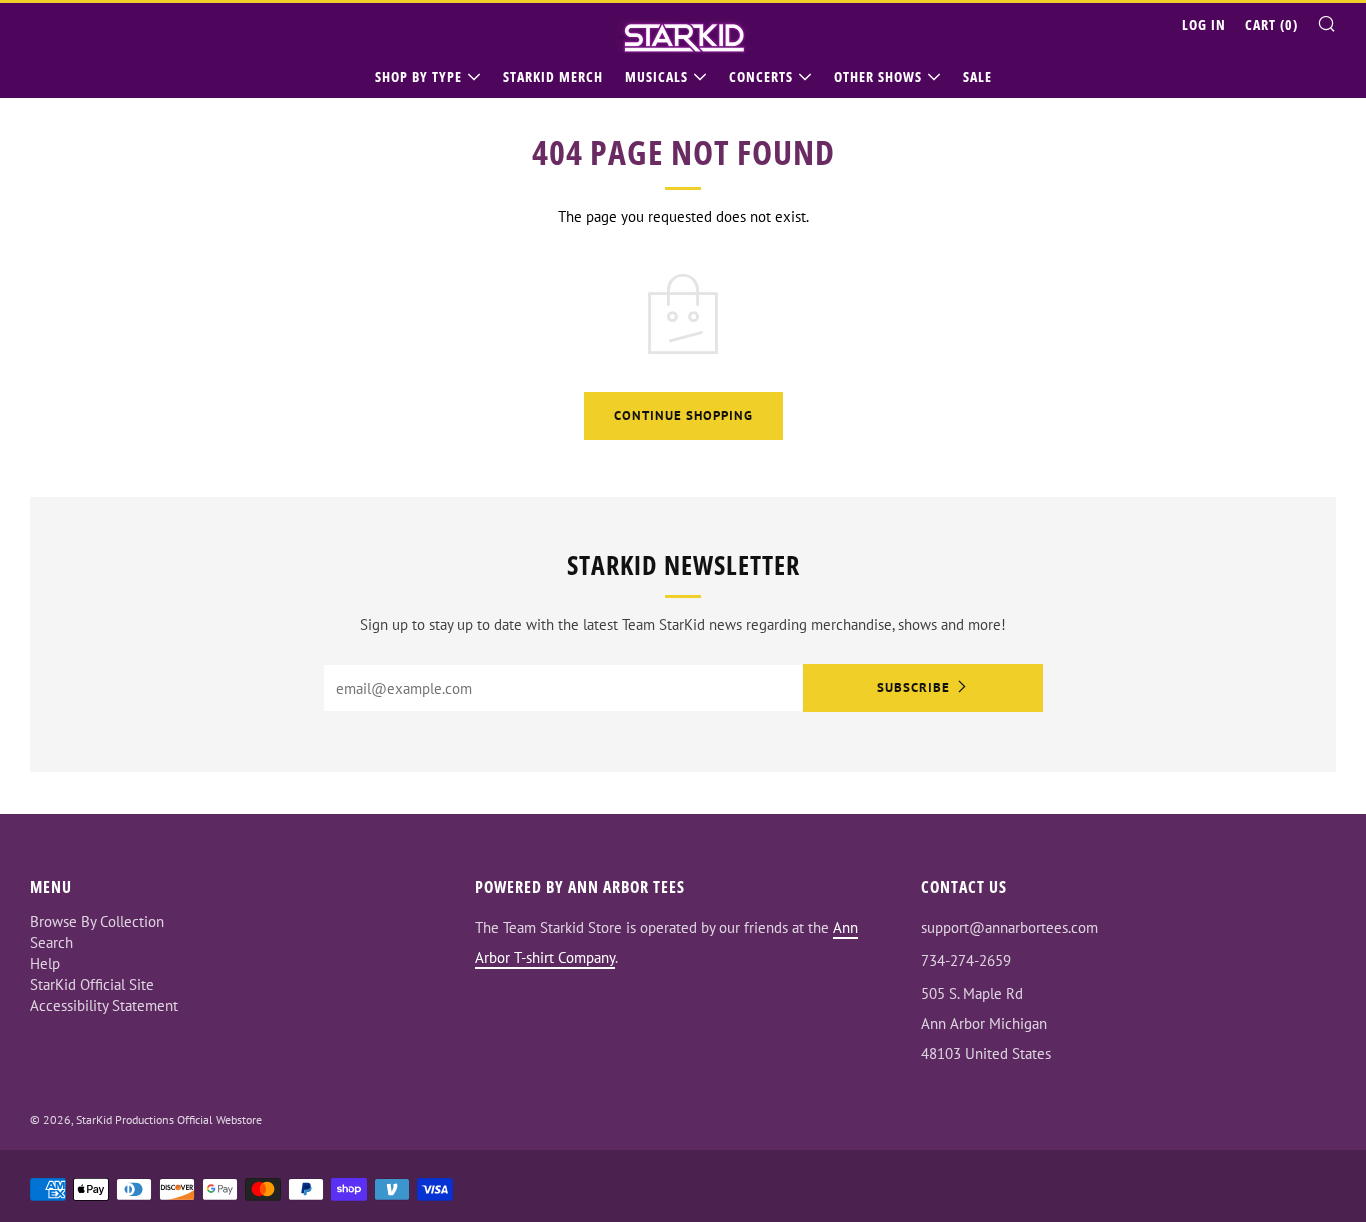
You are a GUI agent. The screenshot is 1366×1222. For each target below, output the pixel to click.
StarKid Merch (553, 76)
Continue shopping (683, 415)
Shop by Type (418, 76)
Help (45, 963)
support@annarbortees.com (1009, 927)
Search (51, 942)
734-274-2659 (966, 960)
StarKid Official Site (92, 984)
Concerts (761, 76)
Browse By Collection (97, 921)
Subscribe (913, 687)
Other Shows (878, 76)
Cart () (1271, 24)
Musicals (656, 76)
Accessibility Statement (104, 1005)
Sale (977, 76)
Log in (1204, 24)
